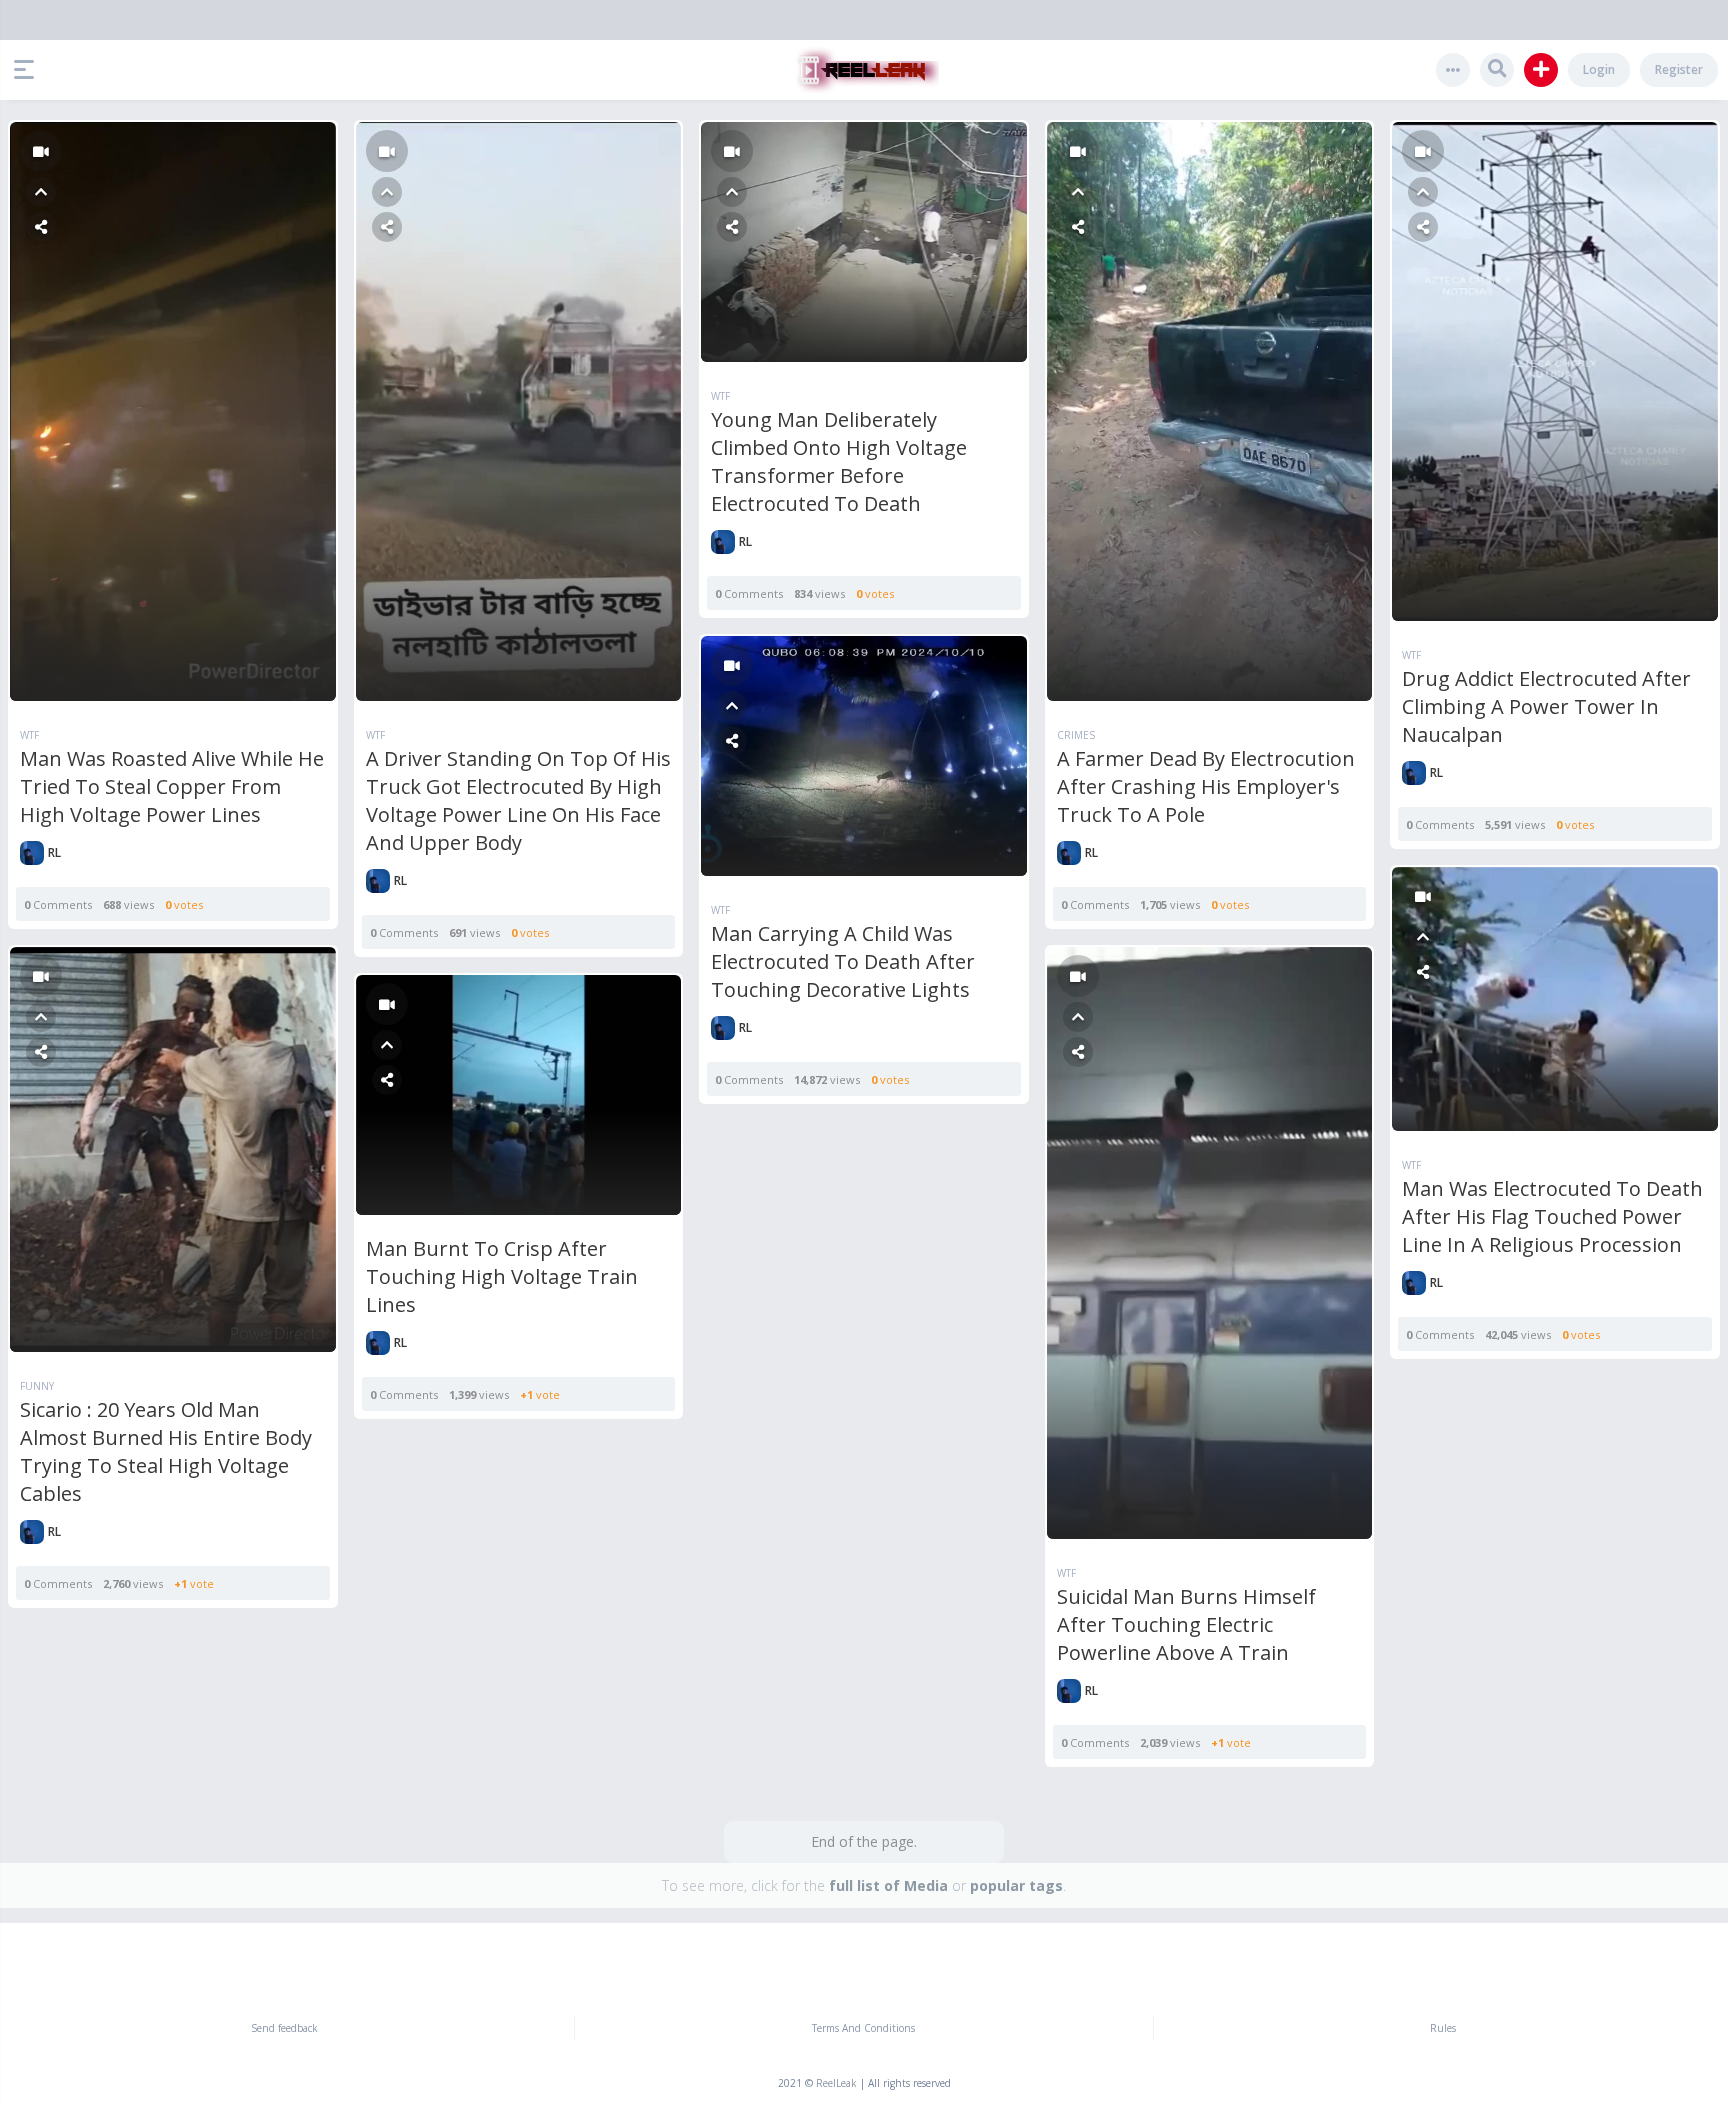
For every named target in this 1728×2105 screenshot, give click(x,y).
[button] (29, 70)
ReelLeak (836, 2083)
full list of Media (888, 1885)
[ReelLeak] (864, 70)
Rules (1443, 2028)
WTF (29, 735)
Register (1679, 69)
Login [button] (1599, 69)
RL (54, 852)
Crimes (1076, 735)
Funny (37, 1386)
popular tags (1016, 1885)
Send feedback (284, 2028)
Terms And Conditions (863, 2028)
